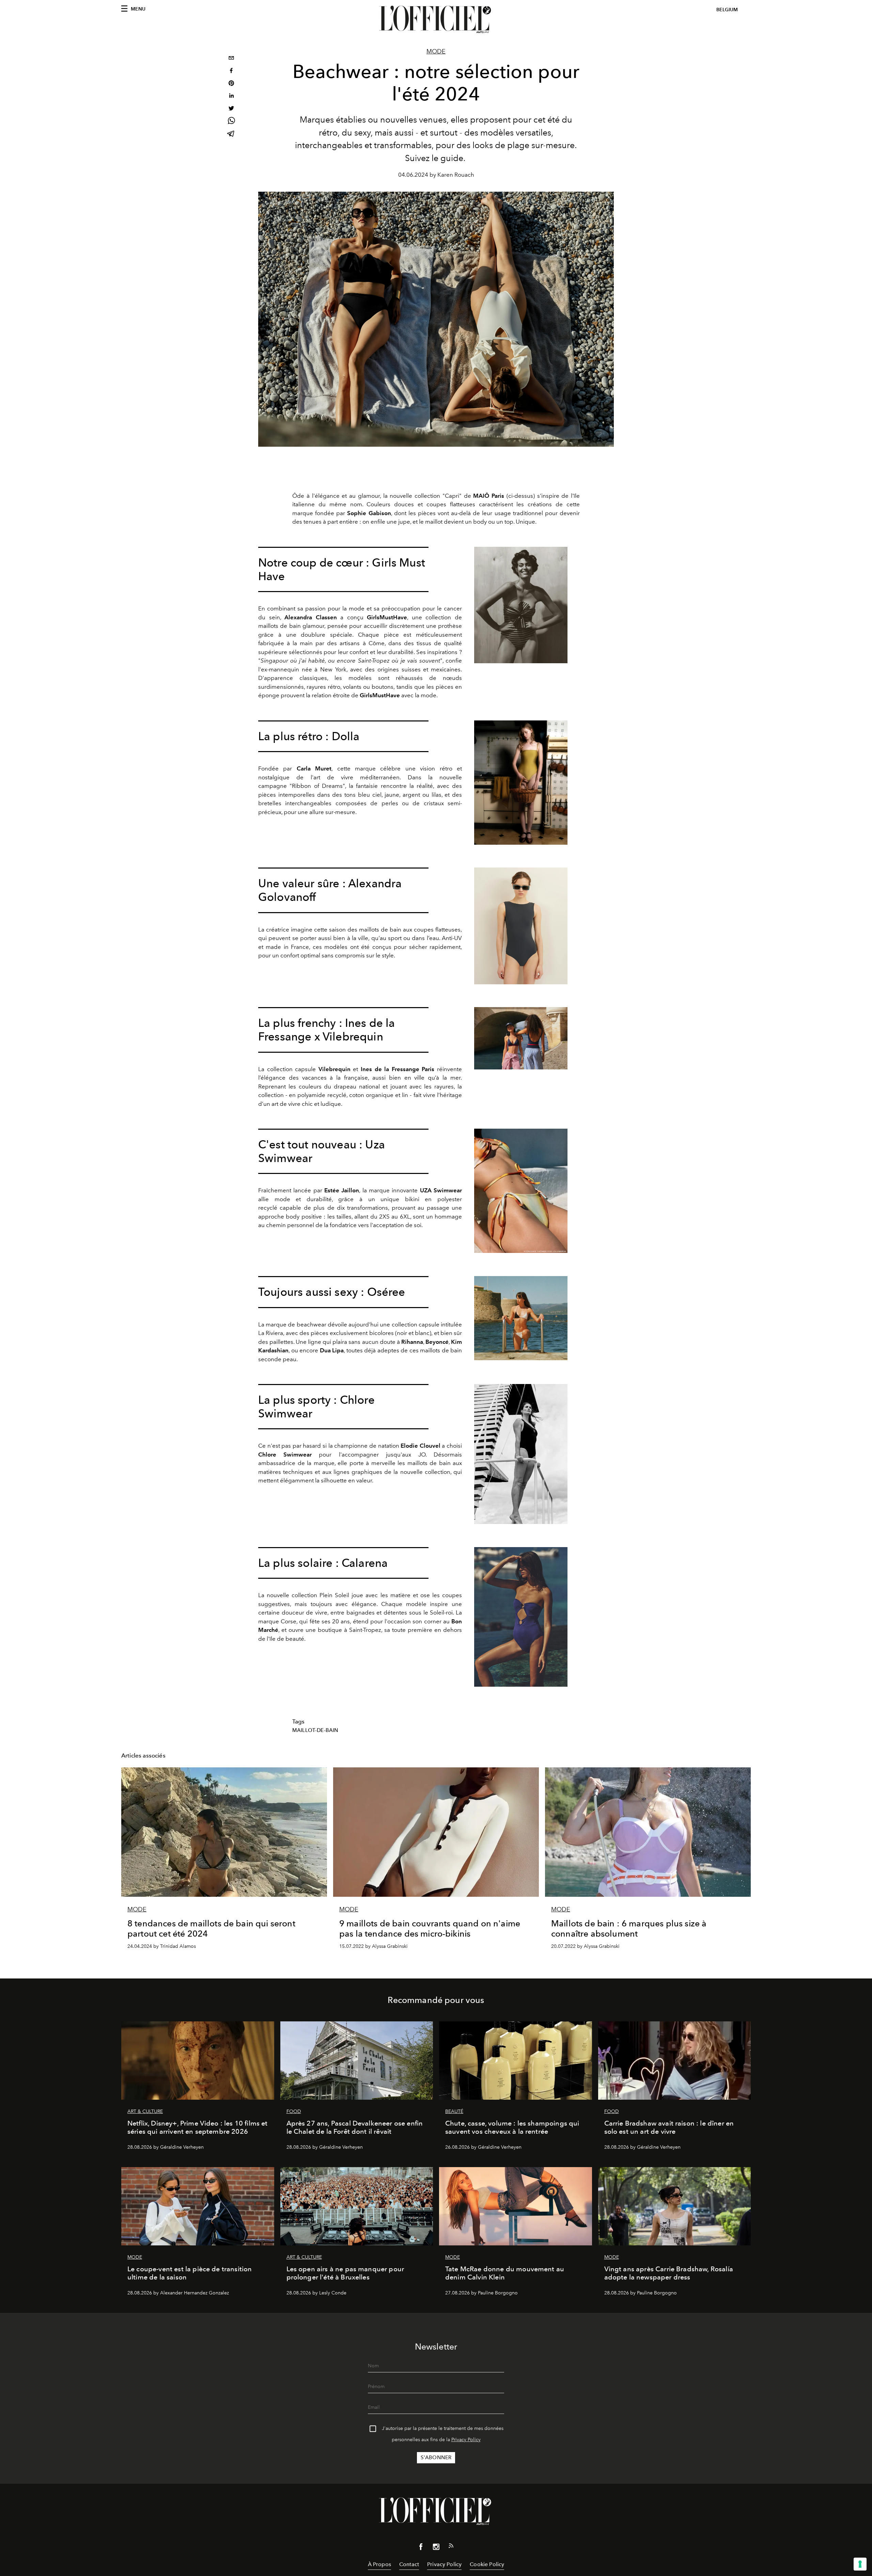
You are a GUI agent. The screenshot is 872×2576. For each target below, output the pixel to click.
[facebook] (231, 71)
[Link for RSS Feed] (451, 2547)
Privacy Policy (466, 2440)
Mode (436, 51)
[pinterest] (231, 84)
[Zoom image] (521, 605)
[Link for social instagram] (436, 2548)
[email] (231, 59)
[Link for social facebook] (421, 2548)
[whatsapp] (231, 122)
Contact (409, 2564)
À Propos (379, 2564)
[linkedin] (231, 97)
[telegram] (231, 134)
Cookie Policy (487, 2564)
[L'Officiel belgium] (436, 19)
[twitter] (231, 109)
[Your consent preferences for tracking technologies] (860, 2564)
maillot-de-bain (315, 1730)
